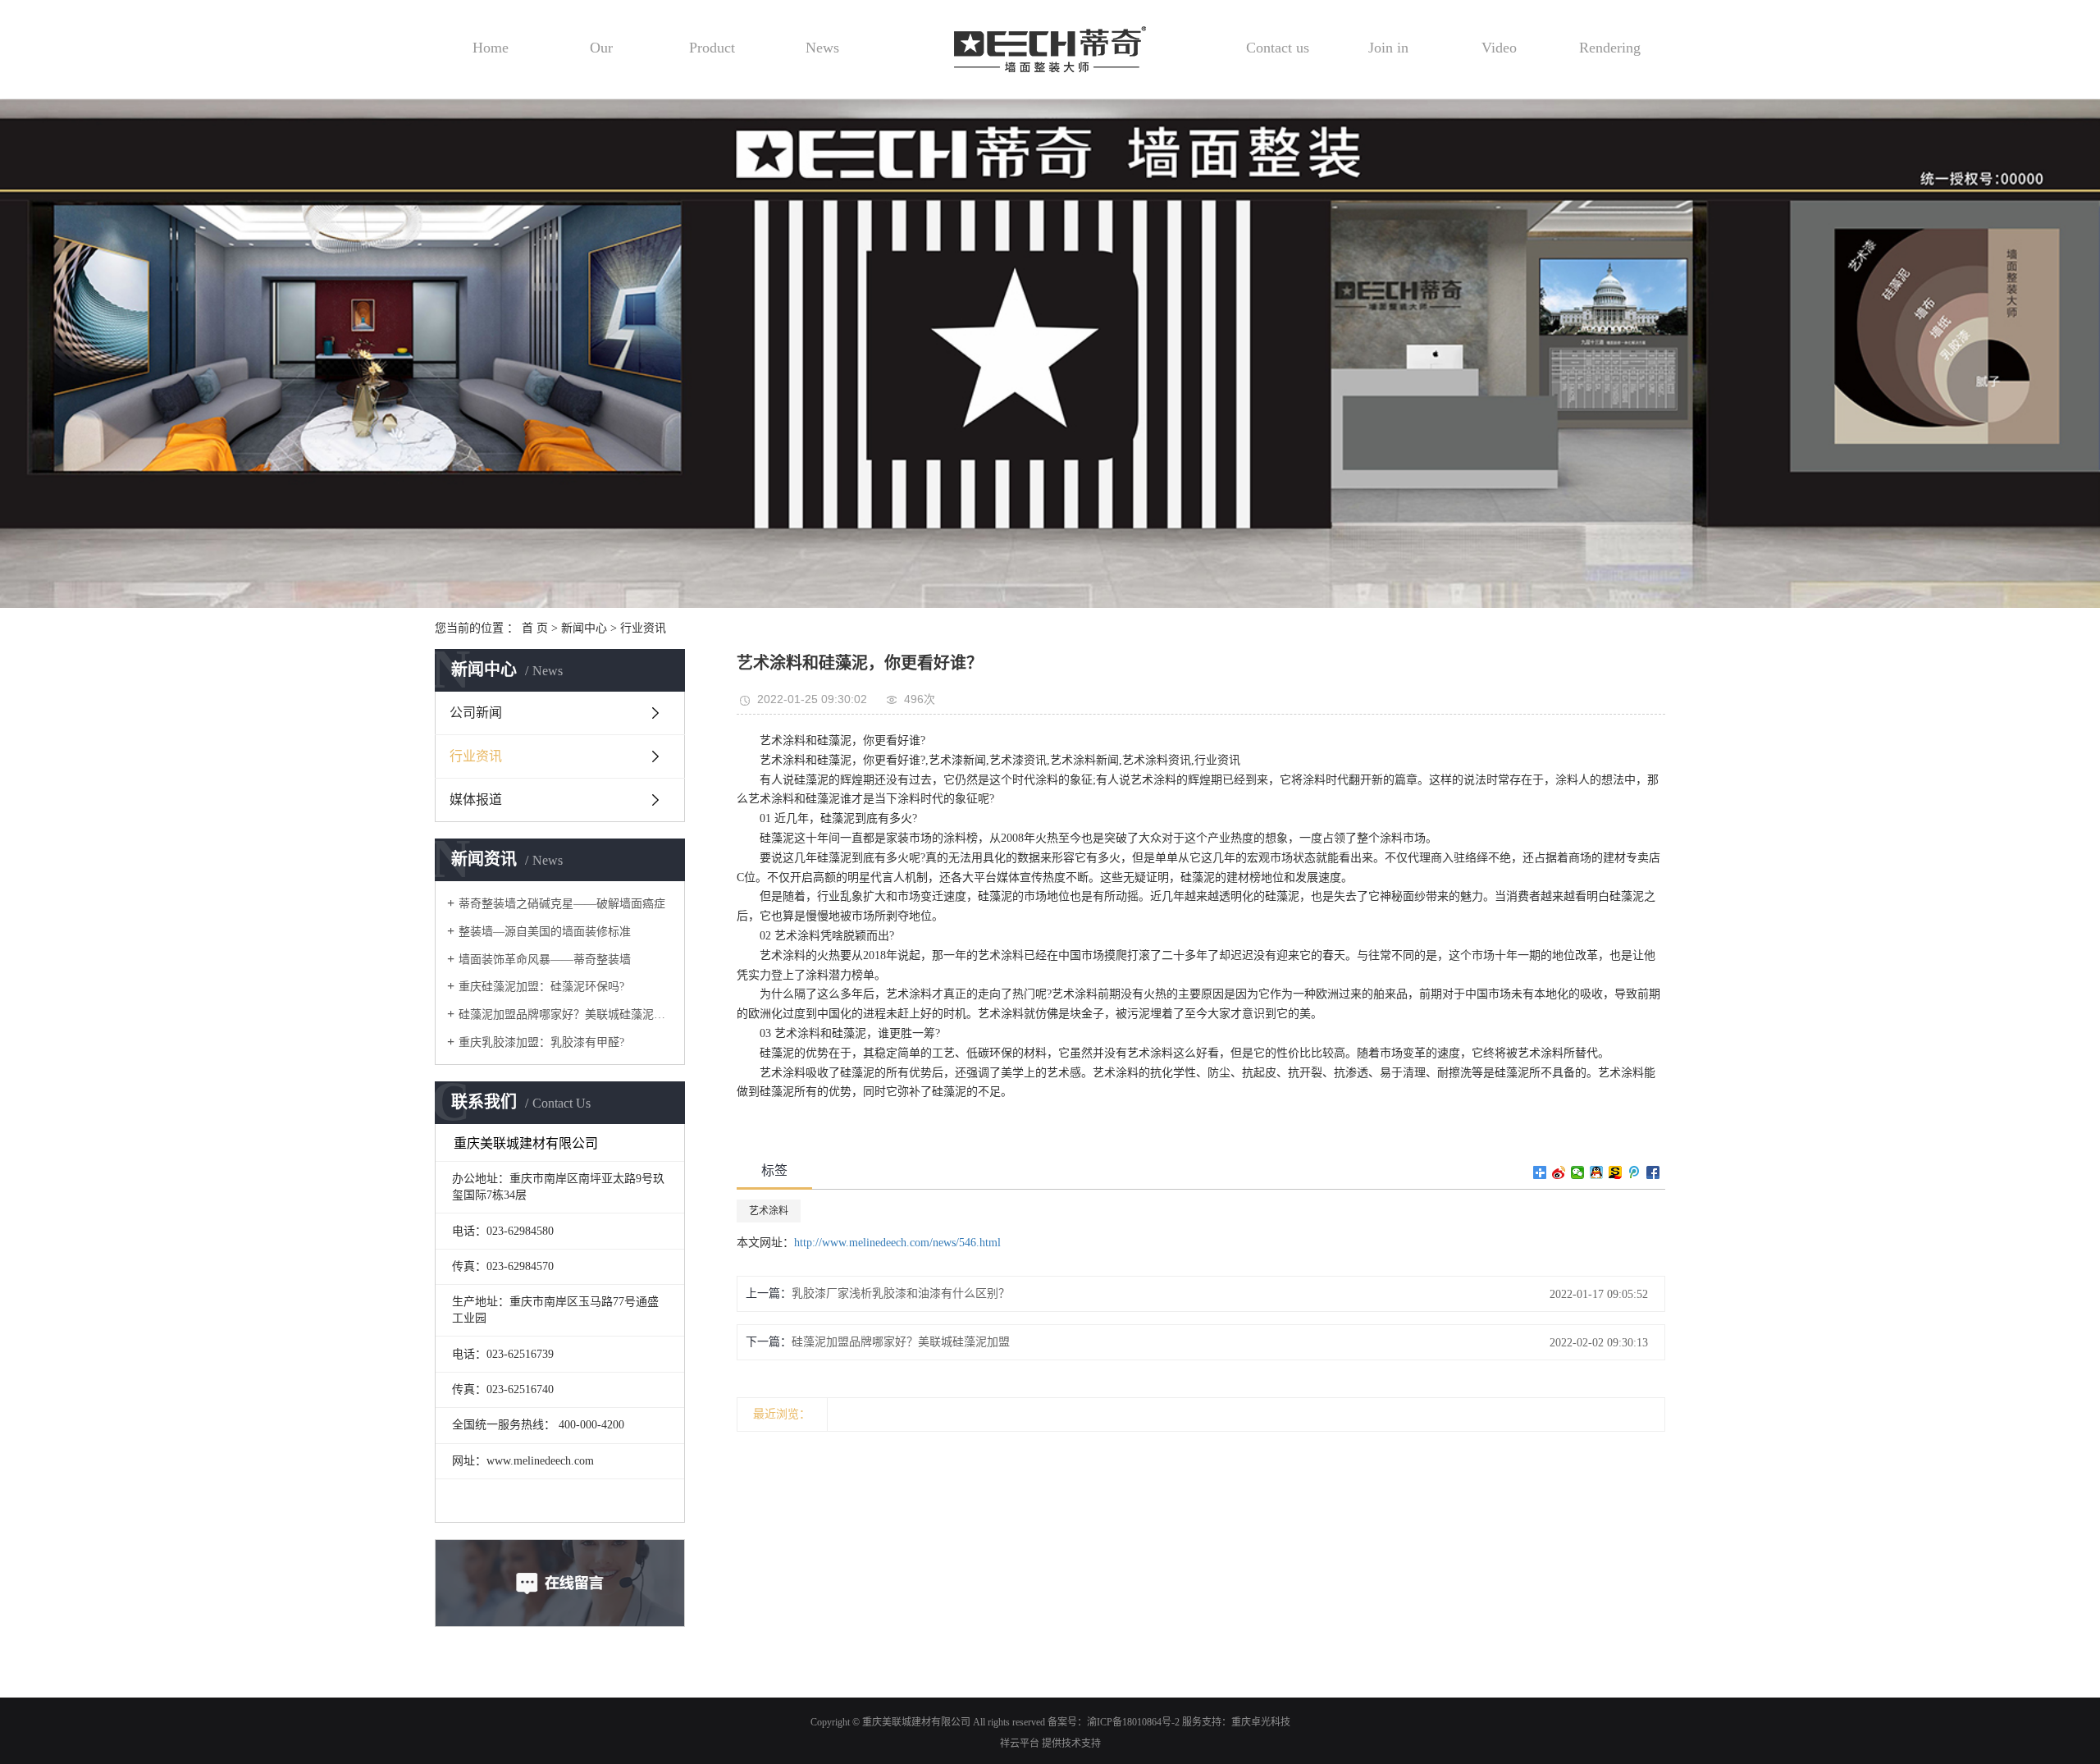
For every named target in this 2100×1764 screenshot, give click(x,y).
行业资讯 (643, 628)
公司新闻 (476, 713)
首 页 (535, 628)
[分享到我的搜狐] (1616, 1172)
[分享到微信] (1578, 1172)
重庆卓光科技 (1261, 1722)
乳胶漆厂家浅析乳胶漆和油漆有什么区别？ (901, 1293)
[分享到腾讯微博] (1634, 1172)
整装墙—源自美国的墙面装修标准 (545, 932)
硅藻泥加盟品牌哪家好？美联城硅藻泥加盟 (566, 1015)
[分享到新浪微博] (1559, 1172)
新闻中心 (584, 628)
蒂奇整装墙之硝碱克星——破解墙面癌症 (562, 904)
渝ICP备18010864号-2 (1133, 1722)
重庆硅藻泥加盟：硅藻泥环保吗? (541, 987)
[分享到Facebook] (1653, 1172)
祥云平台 (1020, 1743)
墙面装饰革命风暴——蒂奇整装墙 (545, 960)
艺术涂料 (769, 1211)
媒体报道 (476, 800)
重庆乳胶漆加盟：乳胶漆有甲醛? (541, 1042)
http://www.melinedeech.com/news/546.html (897, 1243)
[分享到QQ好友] (1597, 1172)
